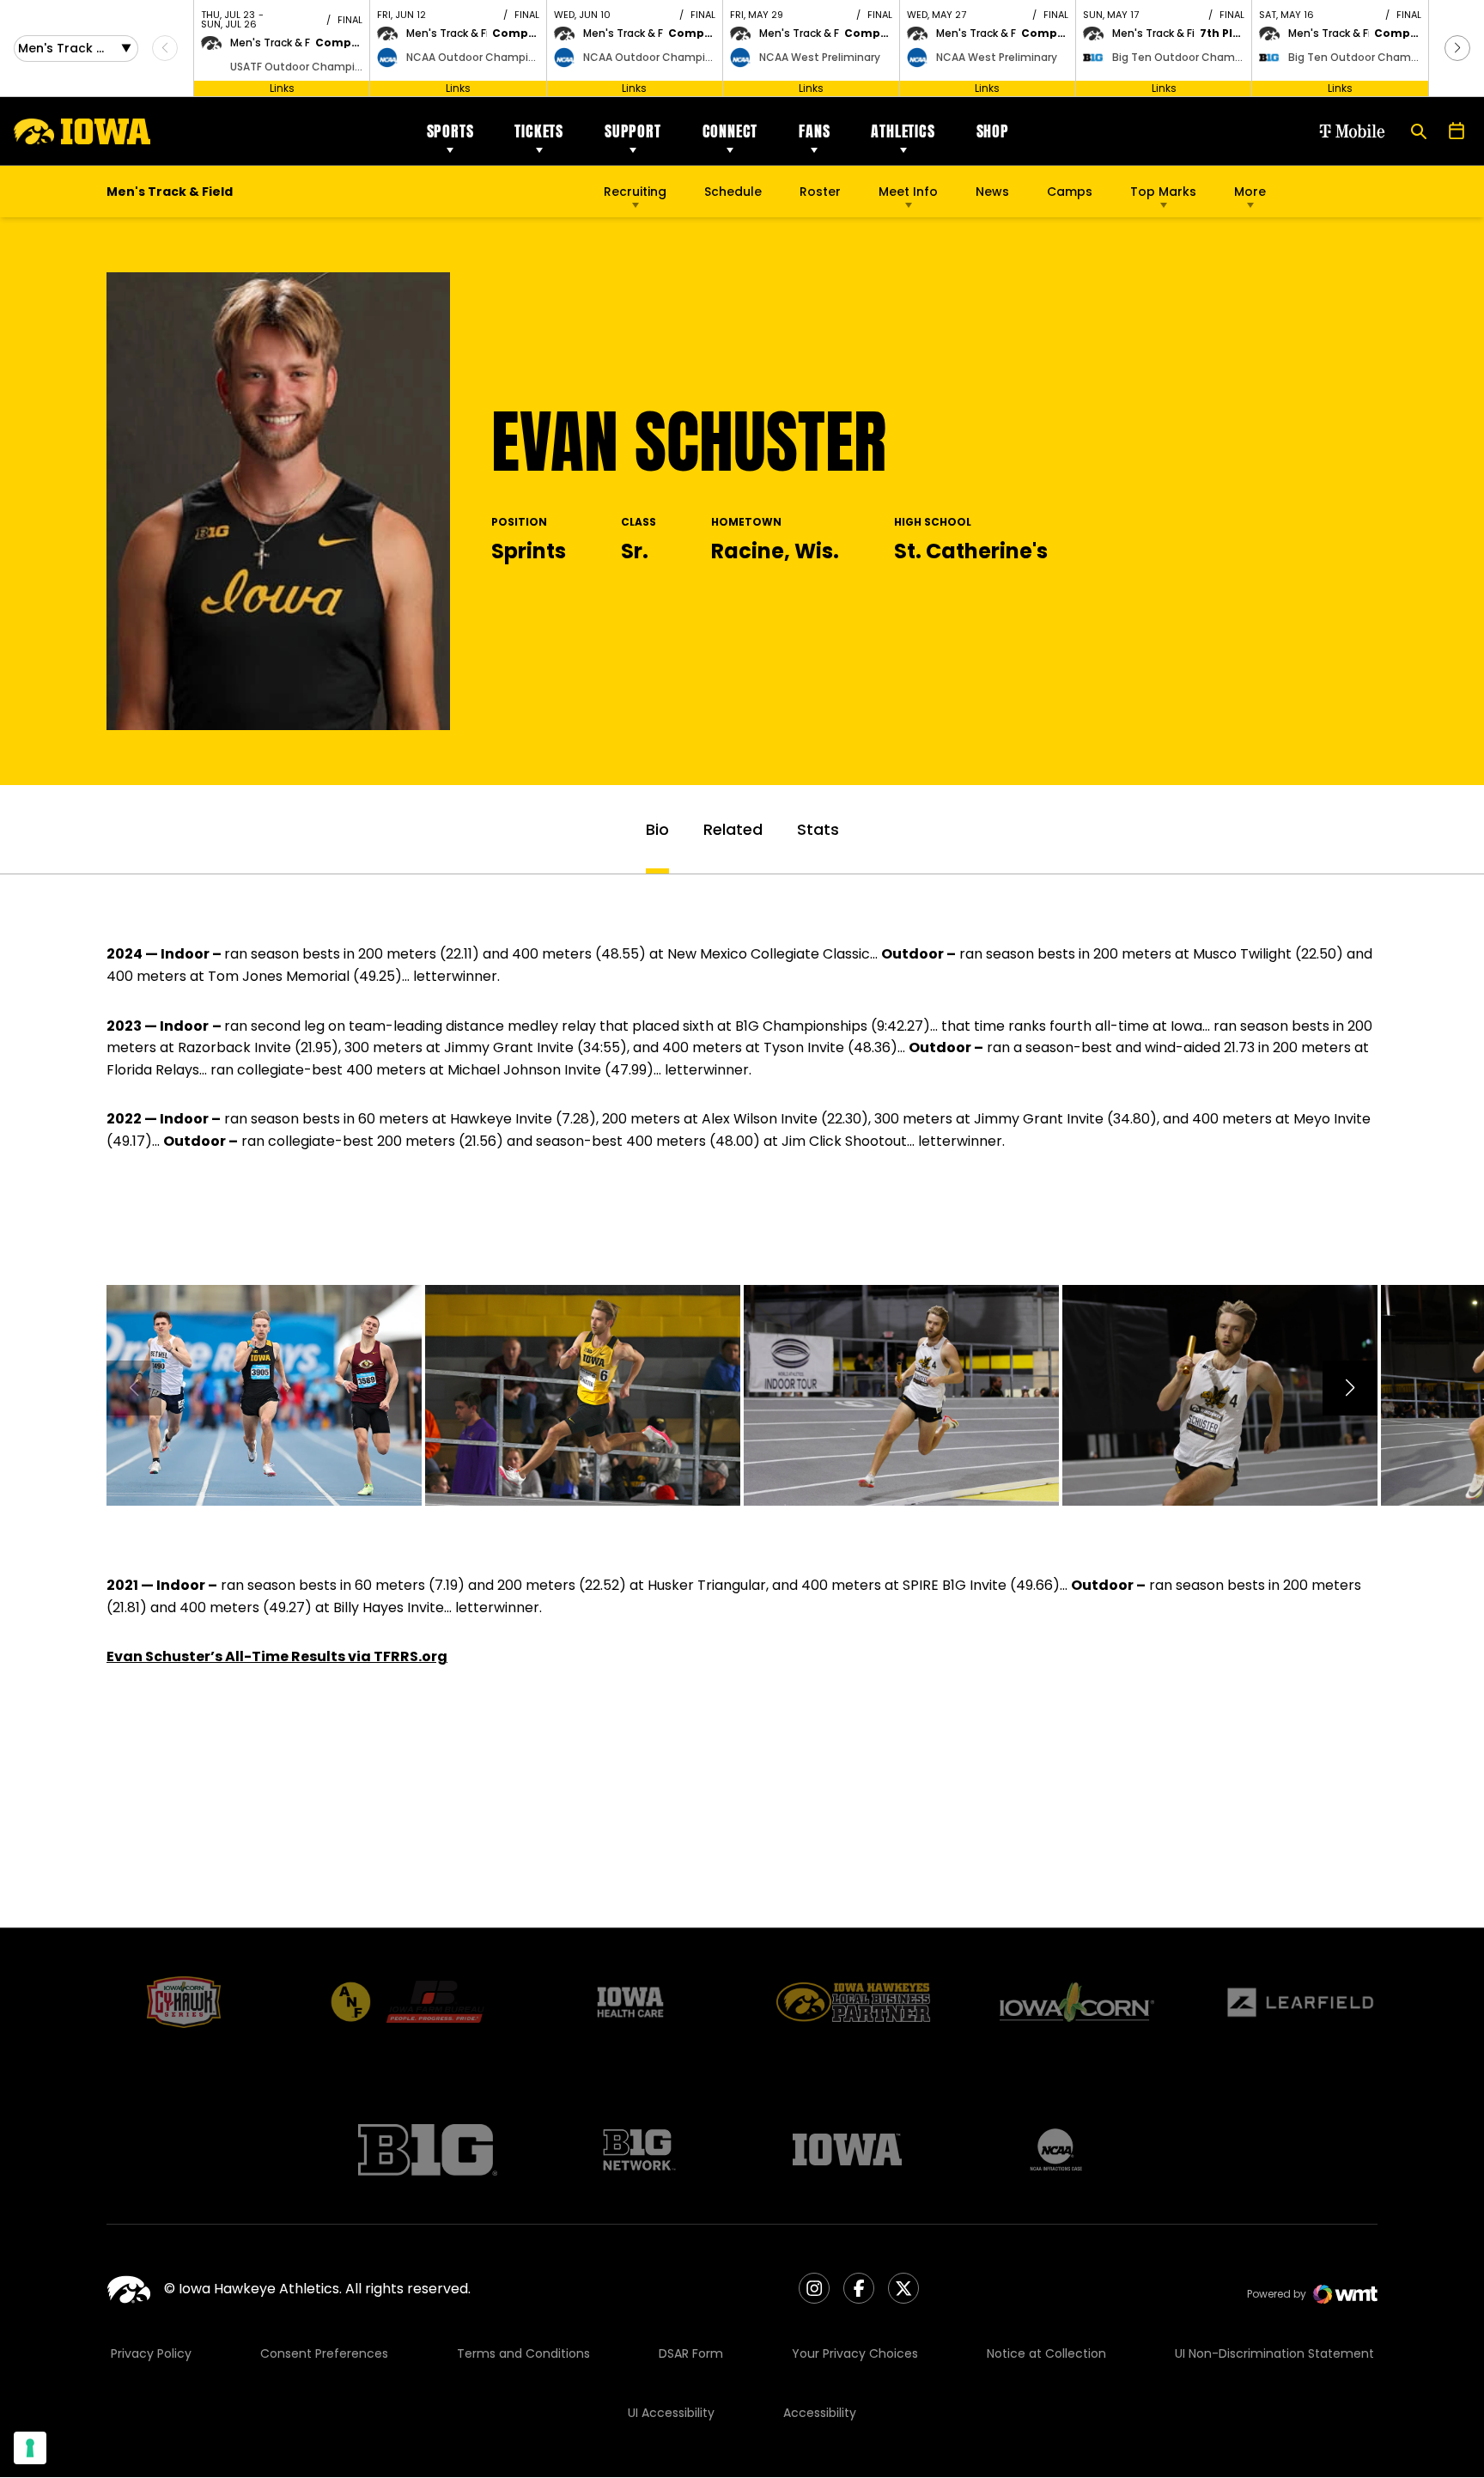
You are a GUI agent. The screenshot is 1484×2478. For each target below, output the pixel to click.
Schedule (733, 192)
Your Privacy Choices (855, 2353)
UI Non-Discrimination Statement (1274, 2353)
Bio (657, 829)
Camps (1070, 196)
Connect (730, 131)
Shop (993, 131)
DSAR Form (691, 2353)
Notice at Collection (1046, 2353)
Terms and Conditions (523, 2353)
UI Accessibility (671, 2413)
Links (282, 88)
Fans (814, 131)
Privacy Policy (151, 2353)
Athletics (903, 131)
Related (733, 829)
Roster (820, 192)
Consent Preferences (324, 2353)
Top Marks (1163, 192)
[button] (1457, 48)
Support (633, 131)
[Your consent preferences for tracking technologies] (30, 2448)
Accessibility (820, 2413)
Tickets (539, 131)
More (1250, 192)
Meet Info (908, 192)
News (992, 192)
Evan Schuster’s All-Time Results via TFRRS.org (277, 1656)
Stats (818, 829)
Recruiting (635, 192)
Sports (450, 131)
